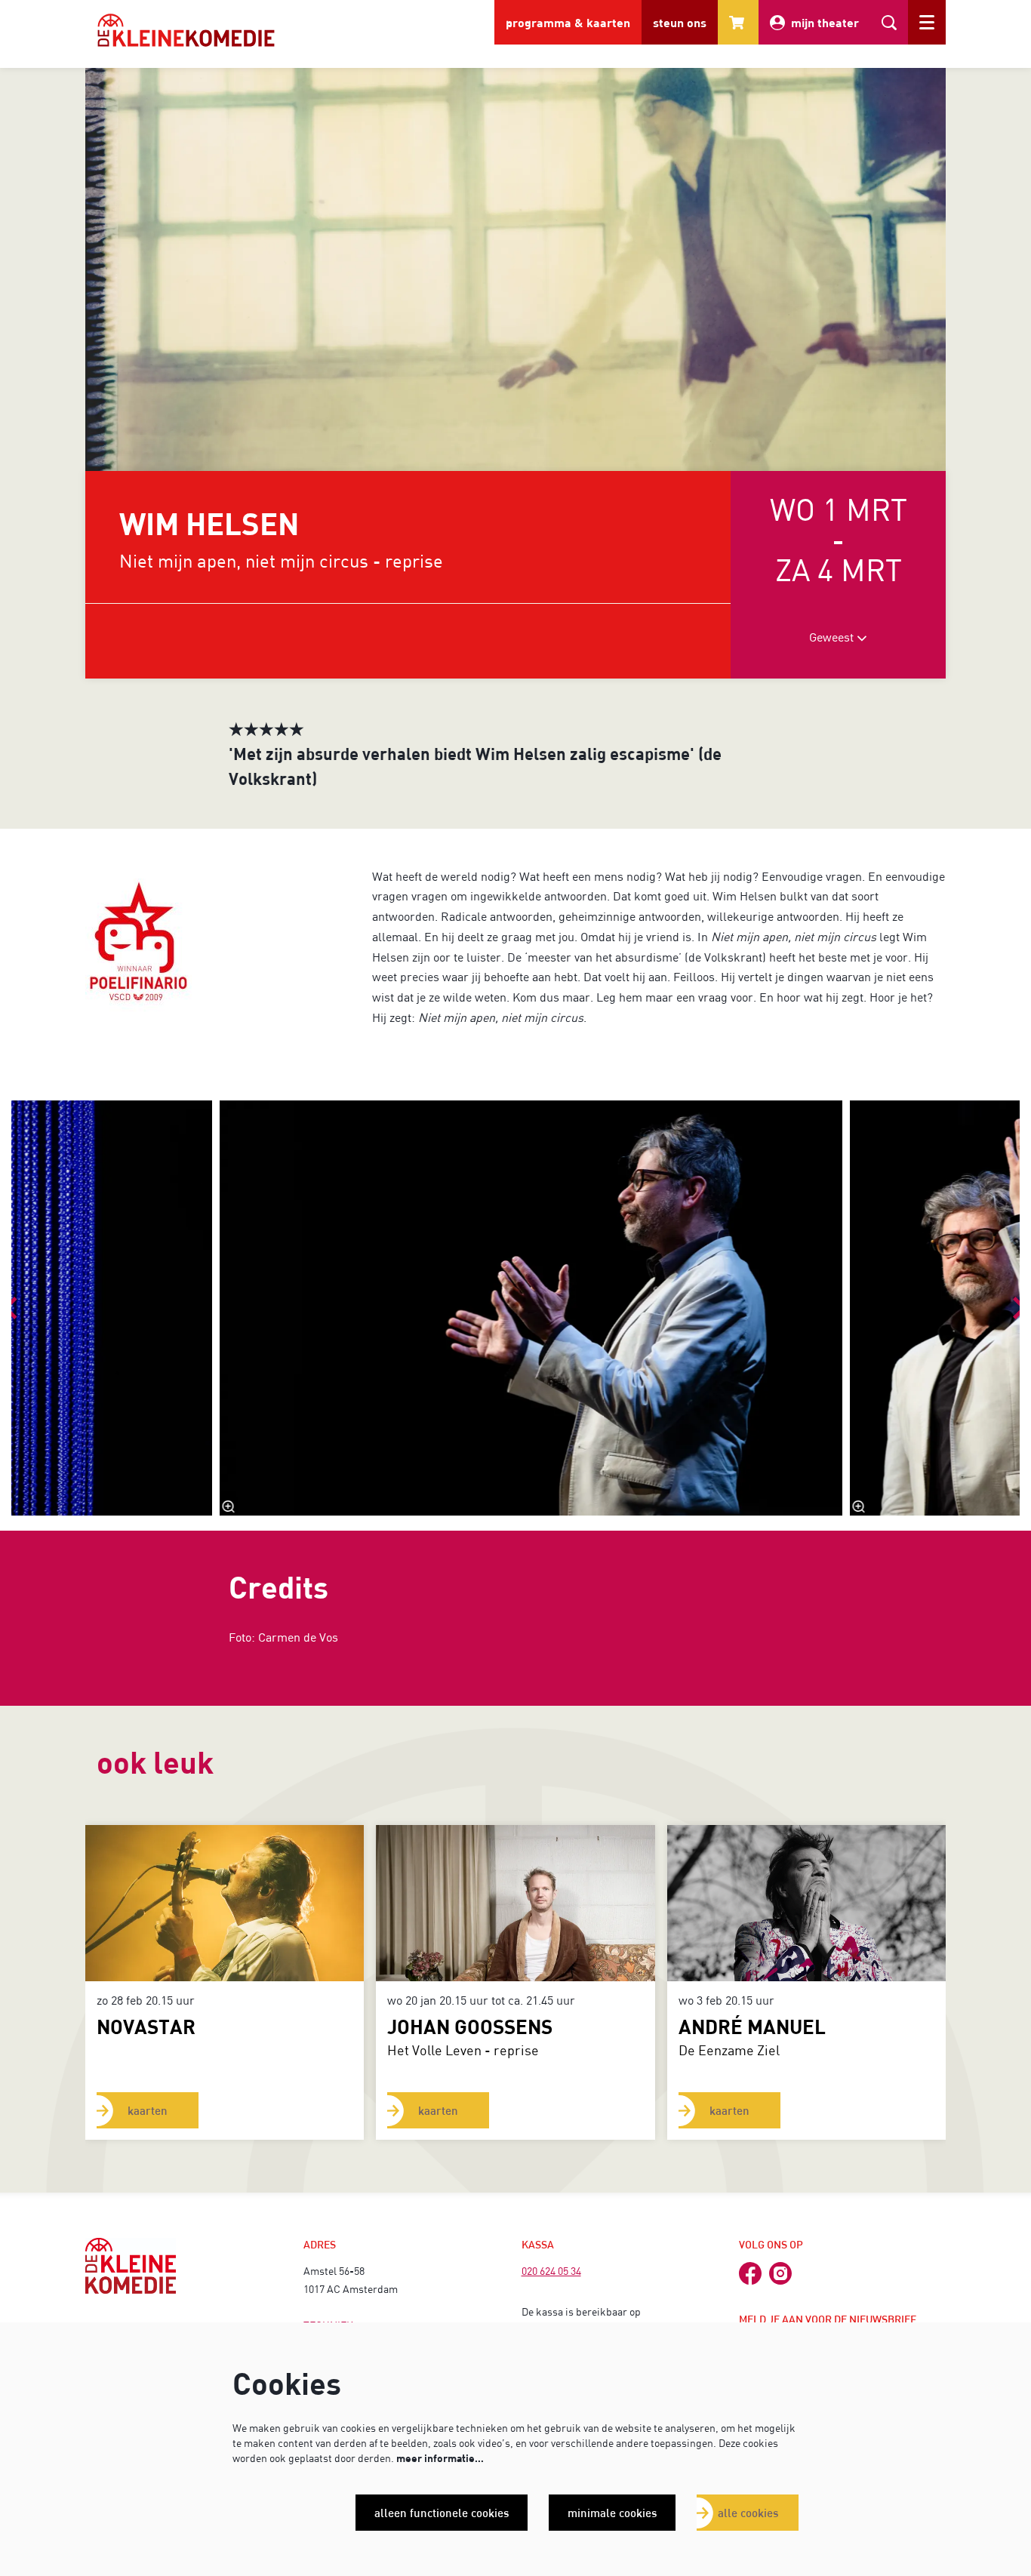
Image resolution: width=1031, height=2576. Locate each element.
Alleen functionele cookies (442, 2513)
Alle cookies (748, 2513)
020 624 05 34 (551, 2271)
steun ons (680, 22)
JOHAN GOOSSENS (470, 2026)
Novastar (146, 2026)
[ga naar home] (186, 30)
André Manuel (752, 2026)
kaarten (148, 2110)
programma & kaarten (568, 22)
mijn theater (825, 22)
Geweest (833, 637)
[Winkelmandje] (738, 22)
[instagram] (780, 2273)
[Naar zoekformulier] (889, 22)
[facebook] (750, 2273)
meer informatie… (440, 2458)
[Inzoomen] (229, 1507)
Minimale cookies (612, 2513)
